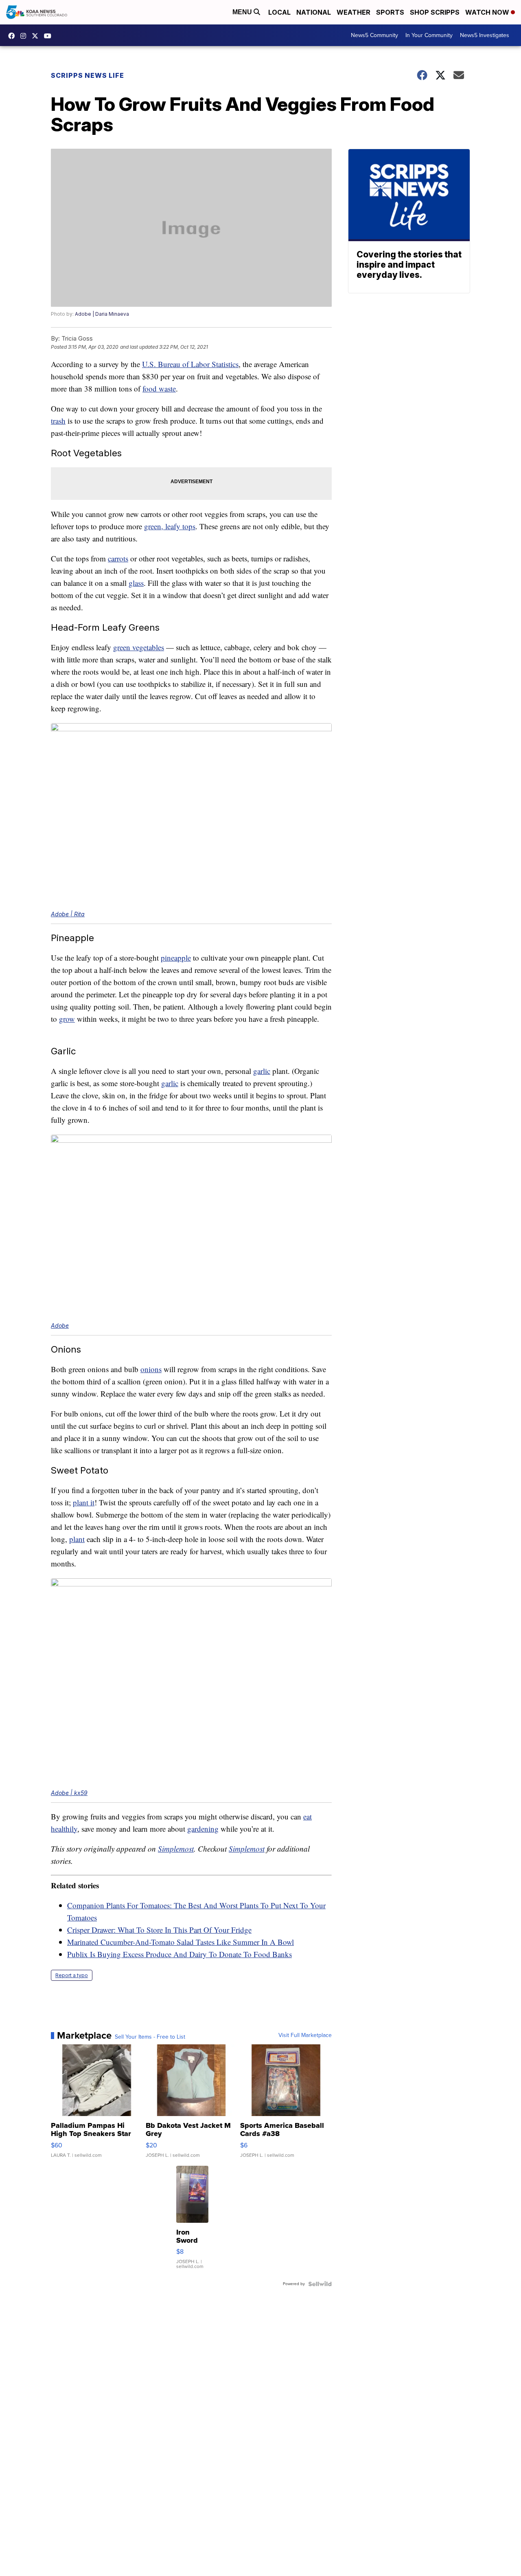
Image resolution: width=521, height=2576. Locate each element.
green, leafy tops (170, 526)
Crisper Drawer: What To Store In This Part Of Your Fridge (159, 1930)
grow (67, 1019)
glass (136, 583)
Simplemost (176, 1849)
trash (58, 421)
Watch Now (488, 12)
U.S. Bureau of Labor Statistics (190, 364)
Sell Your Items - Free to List (150, 2037)
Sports (390, 12)
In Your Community (429, 35)
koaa (37, 36)
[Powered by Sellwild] (320, 2284)
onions (151, 1369)
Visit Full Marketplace (305, 2035)
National (314, 12)
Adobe (60, 1325)
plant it (84, 1502)
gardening (203, 1829)
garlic (262, 1071)
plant (77, 1539)
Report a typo (72, 1975)
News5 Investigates (485, 35)
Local (279, 12)
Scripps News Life (88, 75)
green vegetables (139, 647)
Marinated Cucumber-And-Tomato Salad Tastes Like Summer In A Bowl (181, 1942)
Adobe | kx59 (69, 1793)
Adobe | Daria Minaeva (102, 314)
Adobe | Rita (68, 914)
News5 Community (374, 35)
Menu (243, 12)
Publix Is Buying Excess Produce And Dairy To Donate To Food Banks (180, 1954)
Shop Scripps (435, 12)
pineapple (176, 958)
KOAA (13, 36)
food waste (159, 388)
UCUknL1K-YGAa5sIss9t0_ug (50, 36)
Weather (354, 12)
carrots (118, 558)
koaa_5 (25, 36)
